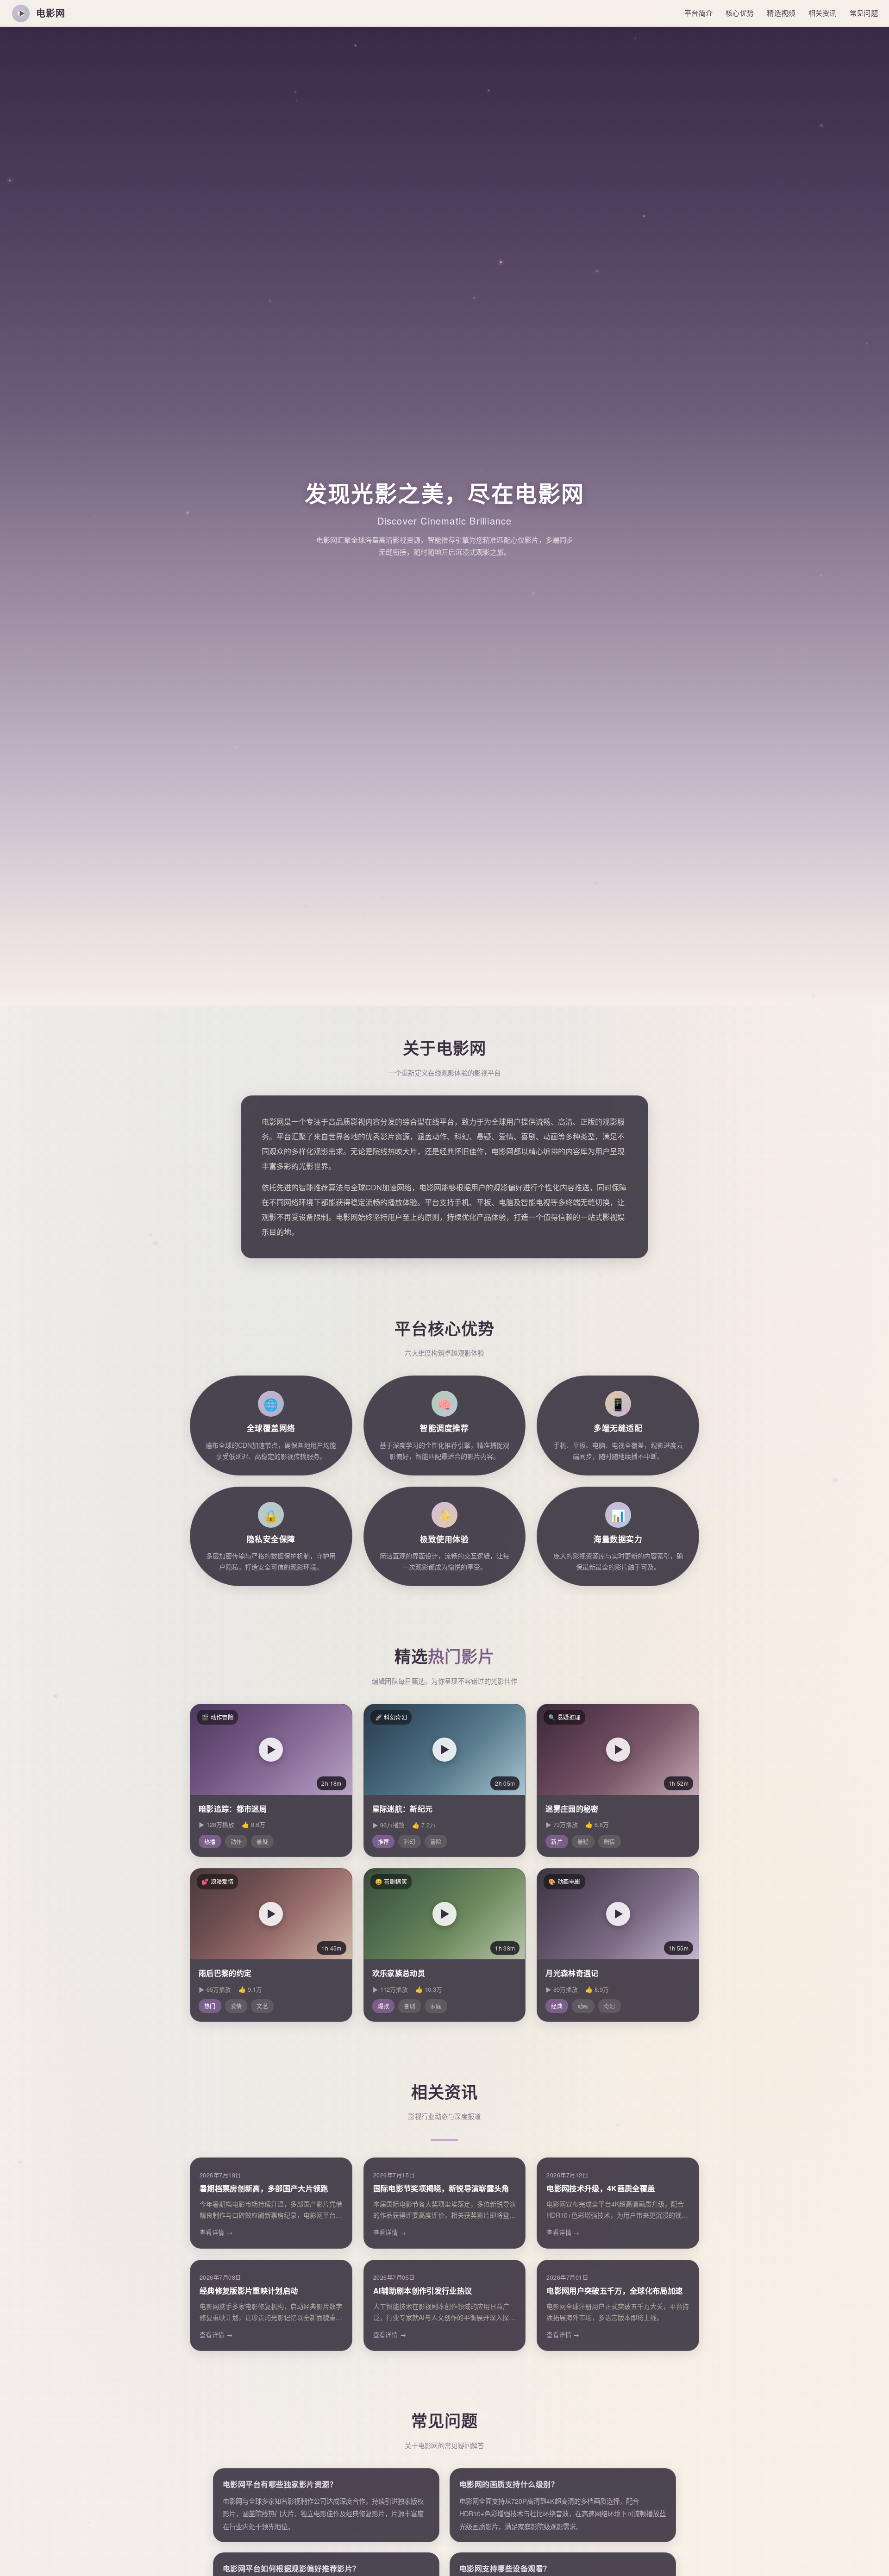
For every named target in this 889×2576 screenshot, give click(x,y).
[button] (271, 1750)
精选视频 (781, 13)
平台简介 (698, 13)
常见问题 (864, 13)
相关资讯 (823, 13)
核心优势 (740, 13)
